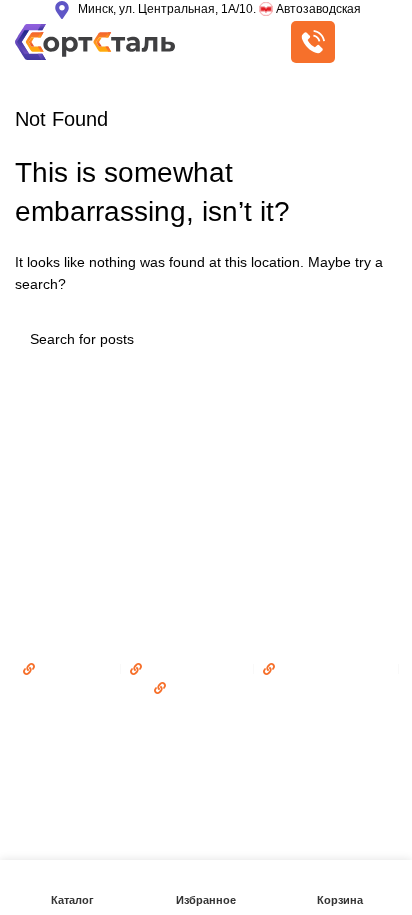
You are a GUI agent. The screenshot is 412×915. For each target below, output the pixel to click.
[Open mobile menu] (376, 42)
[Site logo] (95, 41)
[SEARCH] (374, 339)
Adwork (303, 726)
